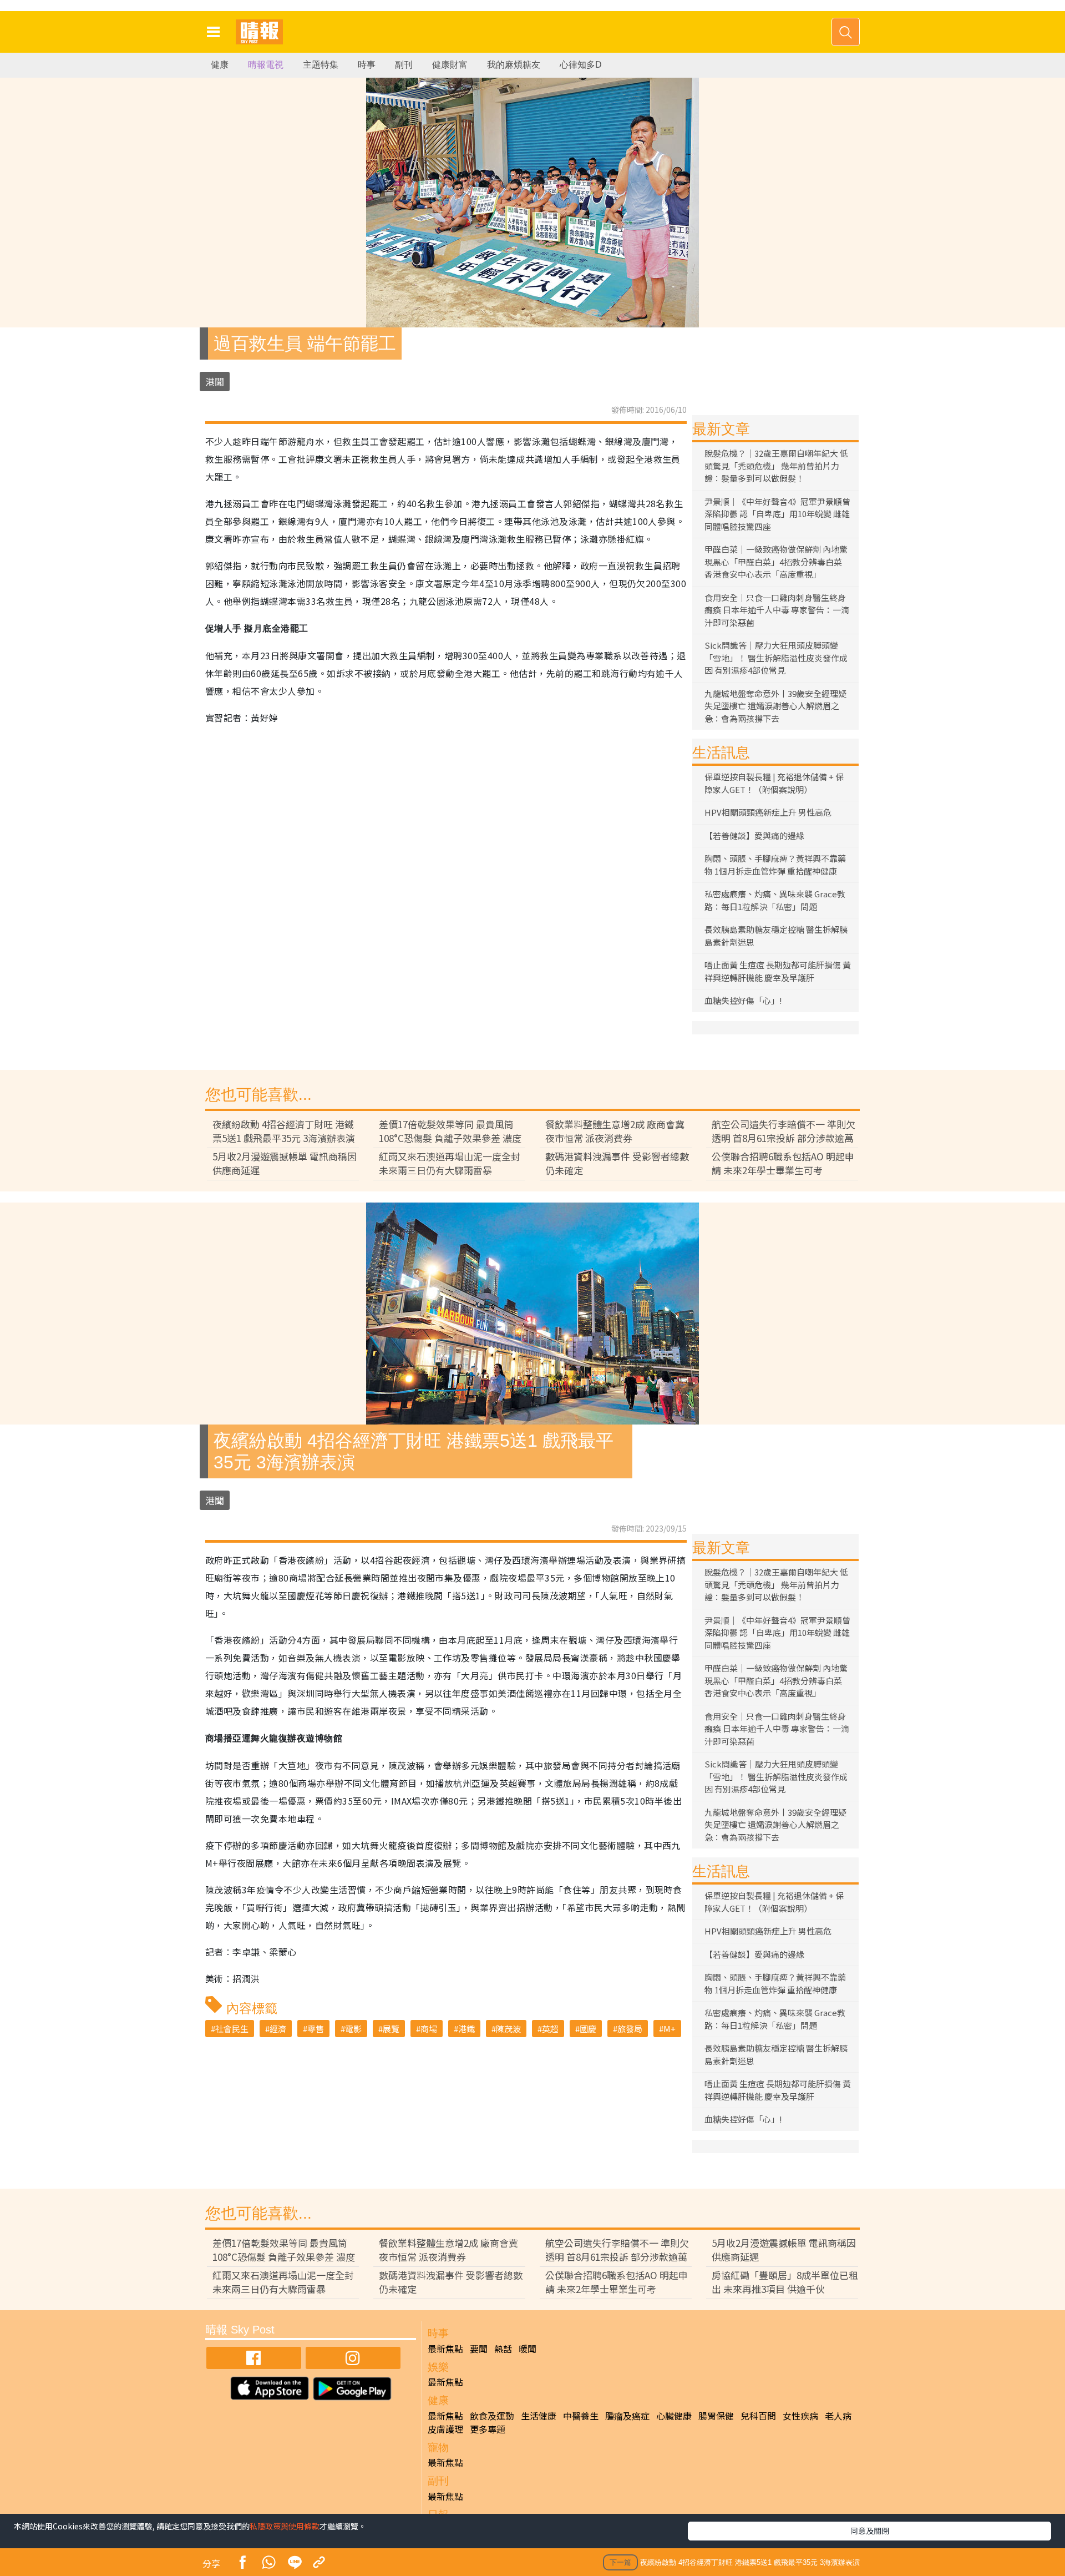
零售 (316, 2029)
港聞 (215, 382)
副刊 (404, 65)
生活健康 (539, 2416)
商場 (429, 2029)
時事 (367, 65)
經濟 (278, 2029)
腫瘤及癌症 (627, 2416)
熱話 (503, 2348)
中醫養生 (581, 2416)
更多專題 (488, 2429)
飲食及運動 (492, 2416)
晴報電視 (266, 65)
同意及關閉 (870, 2530)
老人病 (838, 2416)
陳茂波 (508, 2029)
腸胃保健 (716, 2416)
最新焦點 (445, 2348)
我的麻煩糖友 (514, 65)
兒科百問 (758, 2416)
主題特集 (321, 65)
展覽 (391, 2029)
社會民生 (232, 2029)
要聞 (479, 2348)
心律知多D (581, 65)
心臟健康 (674, 2416)
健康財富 (450, 65)
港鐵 (466, 2029)
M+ (670, 2029)
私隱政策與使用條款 (285, 2526)
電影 (353, 2029)
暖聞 (528, 2348)
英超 (550, 2029)
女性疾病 (800, 2416)
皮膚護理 (445, 2429)
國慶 (588, 2029)
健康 (220, 65)
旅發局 (630, 2029)
